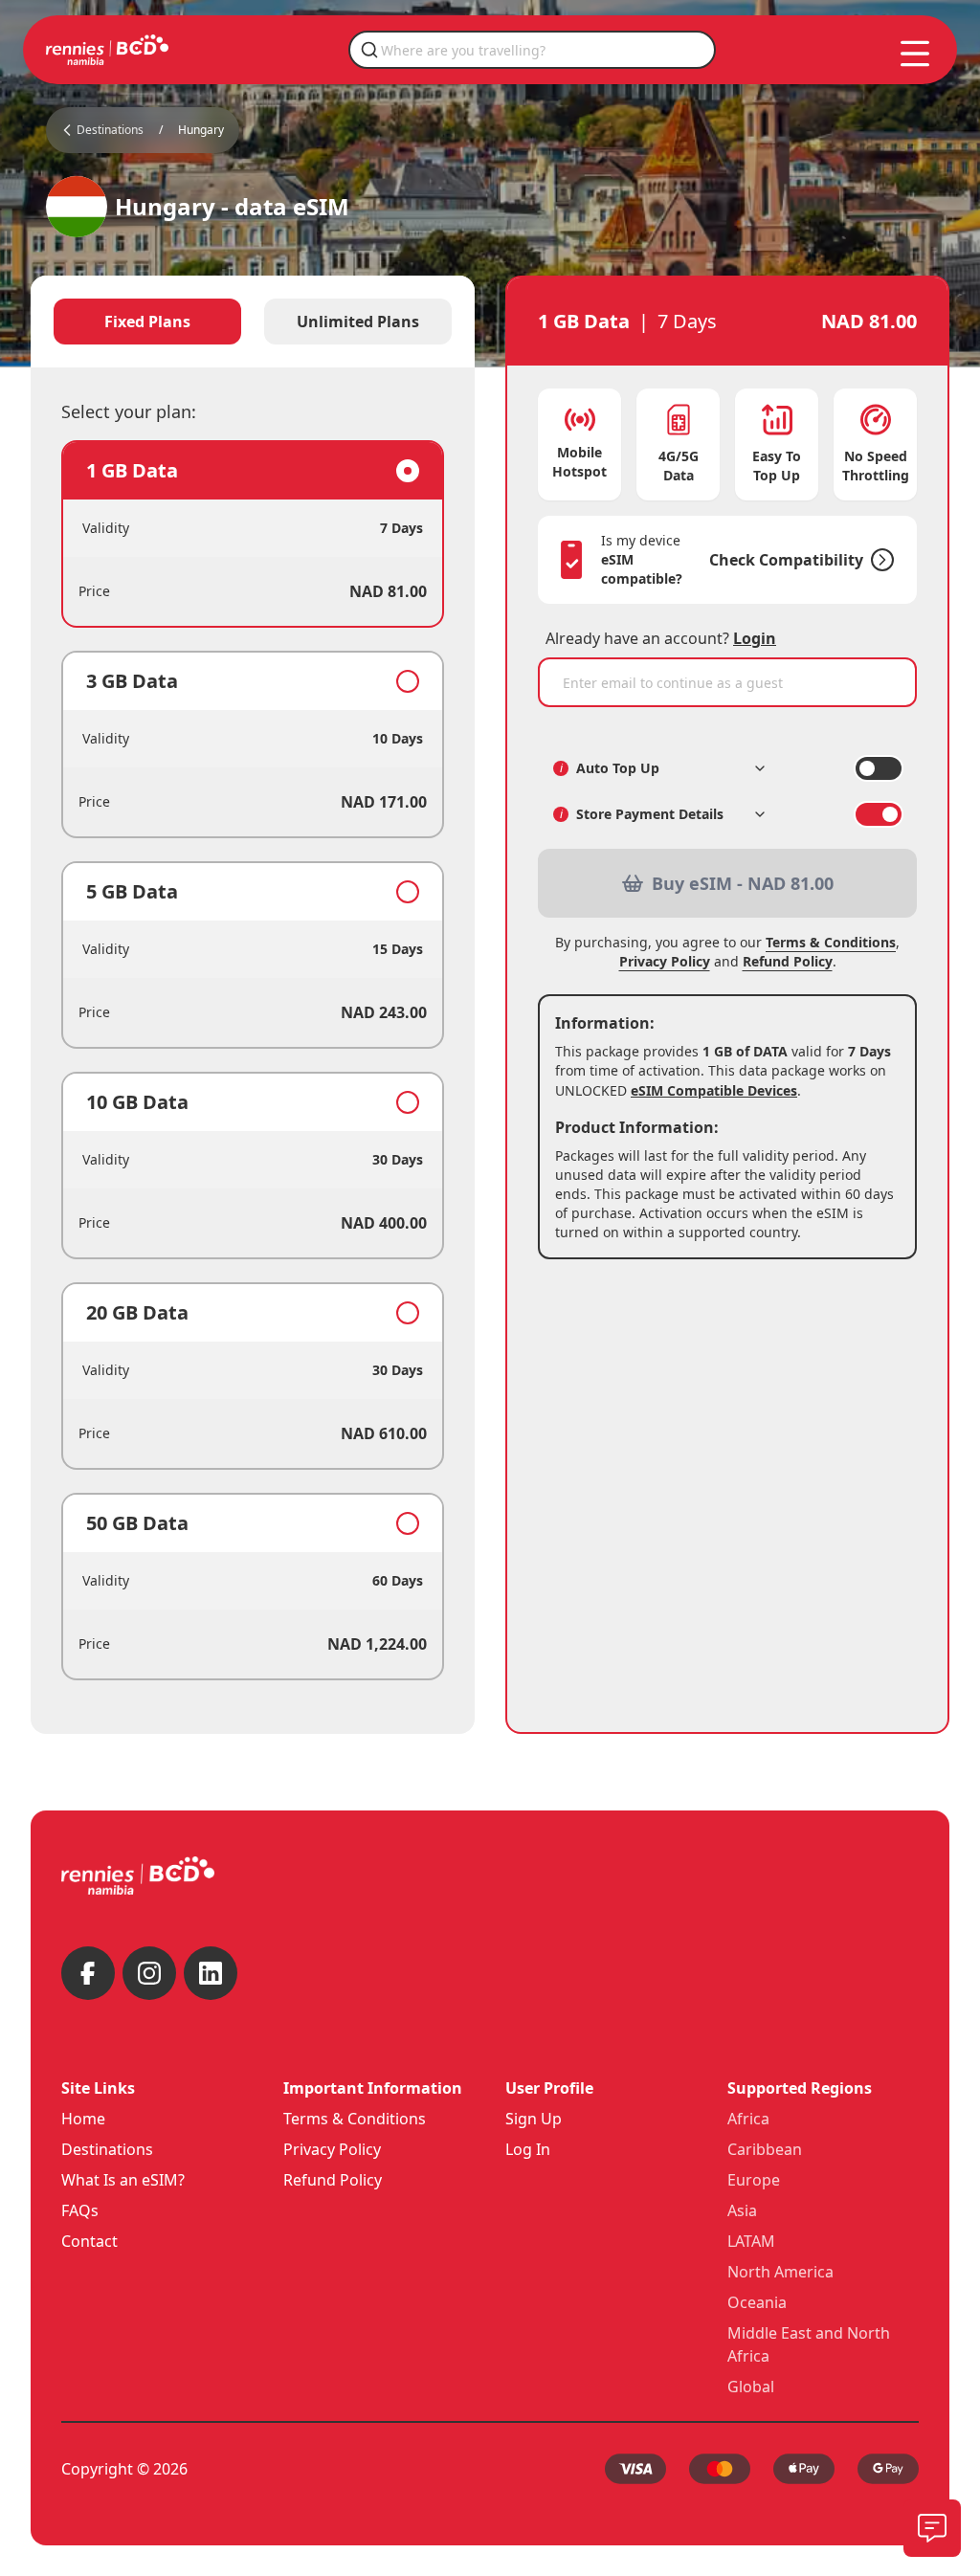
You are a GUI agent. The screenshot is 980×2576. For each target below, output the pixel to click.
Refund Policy (788, 961)
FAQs (80, 2210)
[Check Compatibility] (879, 560)
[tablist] (253, 322)
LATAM (751, 2241)
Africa (748, 2119)
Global (751, 2387)
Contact (89, 2241)
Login (755, 638)
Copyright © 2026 (124, 2469)
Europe (754, 2180)
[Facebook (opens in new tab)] (88, 1973)
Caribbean (765, 2149)
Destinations (107, 2149)
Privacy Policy (665, 961)
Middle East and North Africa (809, 2344)
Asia (742, 2210)
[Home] (107, 50)
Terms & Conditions (831, 942)
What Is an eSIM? (123, 2180)
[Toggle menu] (915, 54)
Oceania (757, 2302)
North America (780, 2272)
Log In (528, 2149)
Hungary (201, 130)
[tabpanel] (253, 1060)
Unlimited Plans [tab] (358, 322)
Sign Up (534, 2119)
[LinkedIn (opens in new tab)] (211, 1973)
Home (83, 2119)
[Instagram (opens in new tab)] (149, 1973)
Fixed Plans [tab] (147, 322)
